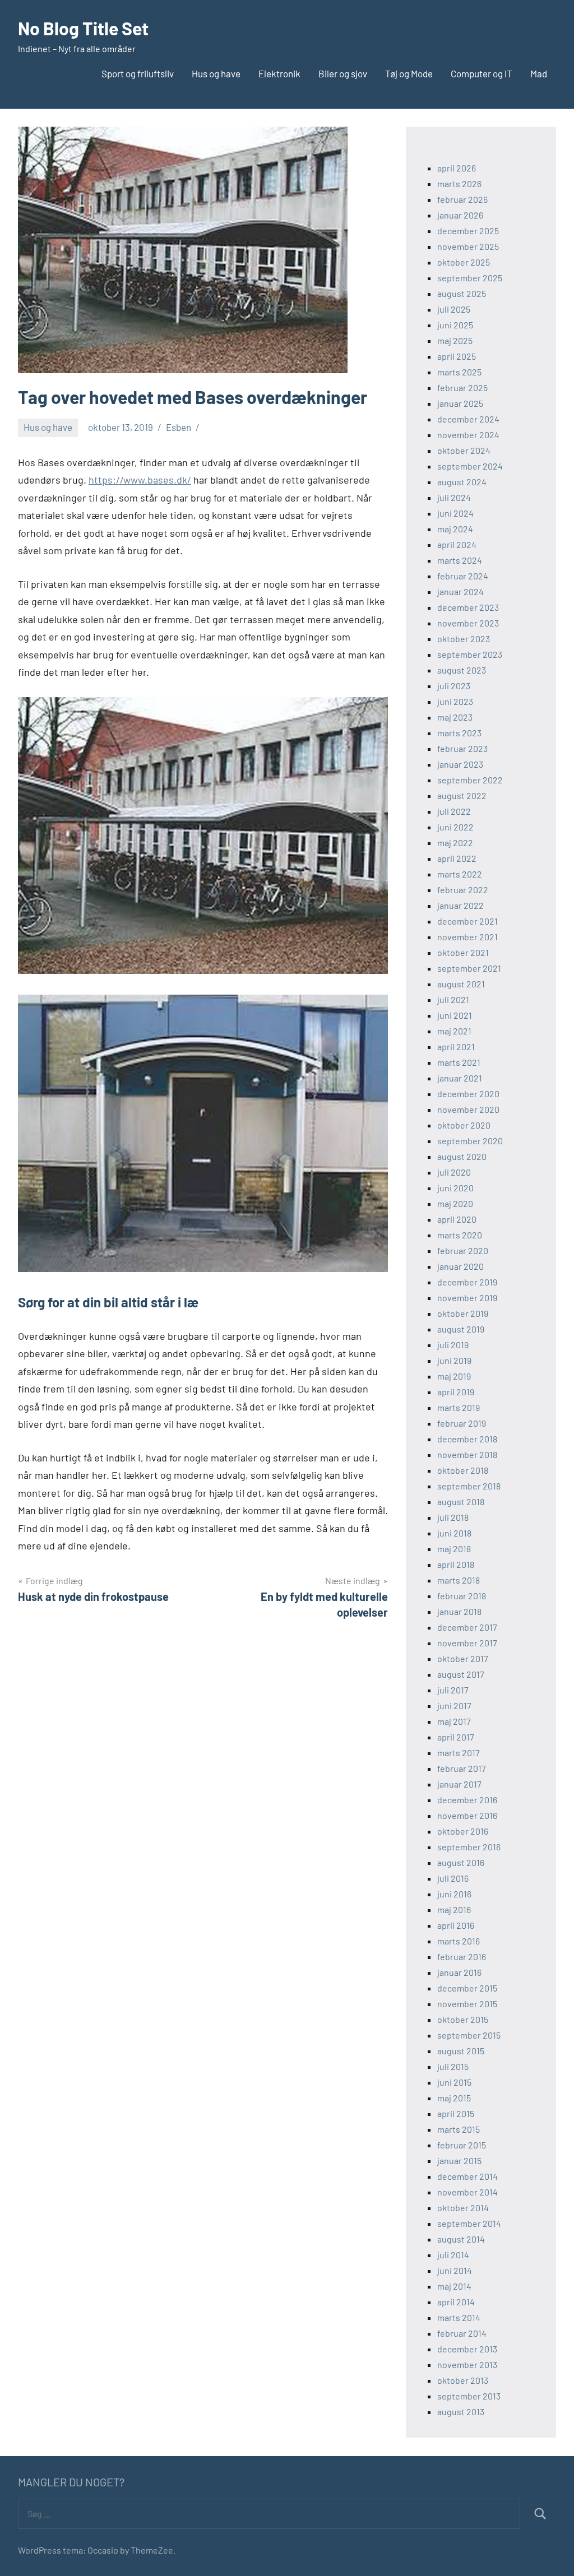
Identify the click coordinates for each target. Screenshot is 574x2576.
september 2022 (470, 780)
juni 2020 (455, 1188)
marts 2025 (459, 372)
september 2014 (469, 2223)
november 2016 (467, 1815)
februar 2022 (463, 890)
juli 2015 (453, 2066)
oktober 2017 (463, 1658)
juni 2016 (454, 1894)
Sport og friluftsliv (138, 73)
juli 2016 (453, 1878)
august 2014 (461, 2239)
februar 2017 (462, 1768)
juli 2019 (453, 1345)
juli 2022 (454, 811)
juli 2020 (454, 1172)
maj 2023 (455, 717)
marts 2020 (460, 1235)
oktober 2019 (463, 1313)
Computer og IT (482, 73)
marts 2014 (459, 2317)
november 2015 (467, 2004)
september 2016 (469, 1847)
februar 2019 (462, 1423)
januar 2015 (459, 2160)
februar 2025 (462, 387)
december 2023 (468, 607)
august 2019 (461, 1329)
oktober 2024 (464, 450)
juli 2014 (453, 2255)
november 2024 (468, 435)
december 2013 (467, 2349)
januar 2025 (460, 403)
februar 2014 (462, 2333)
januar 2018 (459, 1611)
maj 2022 (455, 843)
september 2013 (469, 2396)
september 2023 (470, 654)
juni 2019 (454, 1360)
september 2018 (469, 1486)
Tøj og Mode (409, 73)
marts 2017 (459, 1753)
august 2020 (462, 1156)
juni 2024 (455, 513)
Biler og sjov (343, 73)
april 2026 (457, 168)
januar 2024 (460, 591)
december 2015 (467, 1988)
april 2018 (456, 1564)
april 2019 (456, 1392)
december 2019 (467, 1282)
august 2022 (462, 795)
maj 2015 (454, 2098)
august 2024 (462, 482)
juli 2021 (453, 999)
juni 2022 (455, 827)
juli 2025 (454, 309)
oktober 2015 (463, 2019)
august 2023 (462, 670)
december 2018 (467, 1439)
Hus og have (216, 73)
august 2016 (461, 1862)
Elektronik (279, 73)
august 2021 (461, 984)
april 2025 (457, 356)
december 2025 (468, 231)
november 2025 (468, 246)
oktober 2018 (463, 1470)
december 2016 (467, 1800)
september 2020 (470, 1141)
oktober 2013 (463, 2380)
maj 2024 (455, 529)
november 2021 (467, 937)
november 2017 (467, 1643)
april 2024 (457, 544)
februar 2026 (462, 199)
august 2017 (461, 1674)
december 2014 (467, 2176)
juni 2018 (454, 1533)
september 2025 (470, 278)
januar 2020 (460, 1266)
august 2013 (461, 2412)
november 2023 (468, 623)
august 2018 (461, 1501)
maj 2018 (454, 1549)
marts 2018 (459, 1580)
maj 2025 (455, 340)
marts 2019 (459, 1407)
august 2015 (461, 2051)
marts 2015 (459, 2129)
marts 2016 (459, 1941)
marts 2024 (460, 560)
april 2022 (457, 858)
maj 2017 (454, 1721)
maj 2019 (454, 1376)
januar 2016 (459, 1972)
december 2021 (467, 921)
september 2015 (469, 2035)
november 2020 (468, 1109)
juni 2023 (455, 701)
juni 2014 (455, 2270)
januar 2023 (460, 764)
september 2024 (470, 466)
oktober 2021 (463, 952)
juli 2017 (453, 1690)
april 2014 (456, 2302)
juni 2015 (454, 2082)
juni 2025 (455, 325)
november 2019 (467, 1298)
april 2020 (457, 1219)
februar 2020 (463, 1250)
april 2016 (456, 1925)
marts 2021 (459, 1062)
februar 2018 (462, 1596)
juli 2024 (454, 497)
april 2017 (456, 1737)
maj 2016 (454, 1909)
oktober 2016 (463, 1831)
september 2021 (469, 968)
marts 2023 (459, 733)
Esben (179, 427)
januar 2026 (460, 215)
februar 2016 (462, 1957)
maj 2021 (454, 1031)
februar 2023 (462, 748)
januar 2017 (459, 1784)
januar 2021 (460, 1078)
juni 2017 (454, 1705)
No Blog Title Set (83, 28)
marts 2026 (459, 184)
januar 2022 (460, 905)
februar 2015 (462, 2145)
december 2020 (468, 1094)
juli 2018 (453, 1517)
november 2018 (467, 1454)
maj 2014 (454, 2286)
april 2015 (456, 2113)
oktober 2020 (464, 1125)
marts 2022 (460, 874)
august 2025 (462, 293)
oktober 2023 (464, 639)
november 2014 (467, 2192)
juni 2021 (455, 1015)
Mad (539, 73)
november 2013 (467, 2364)
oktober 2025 (464, 262)
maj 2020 (455, 1203)
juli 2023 (454, 686)
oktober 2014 (463, 2208)
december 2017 (467, 1627)
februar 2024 (463, 576)
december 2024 (468, 419)
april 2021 (456, 1046)
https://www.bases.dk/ (140, 480)
